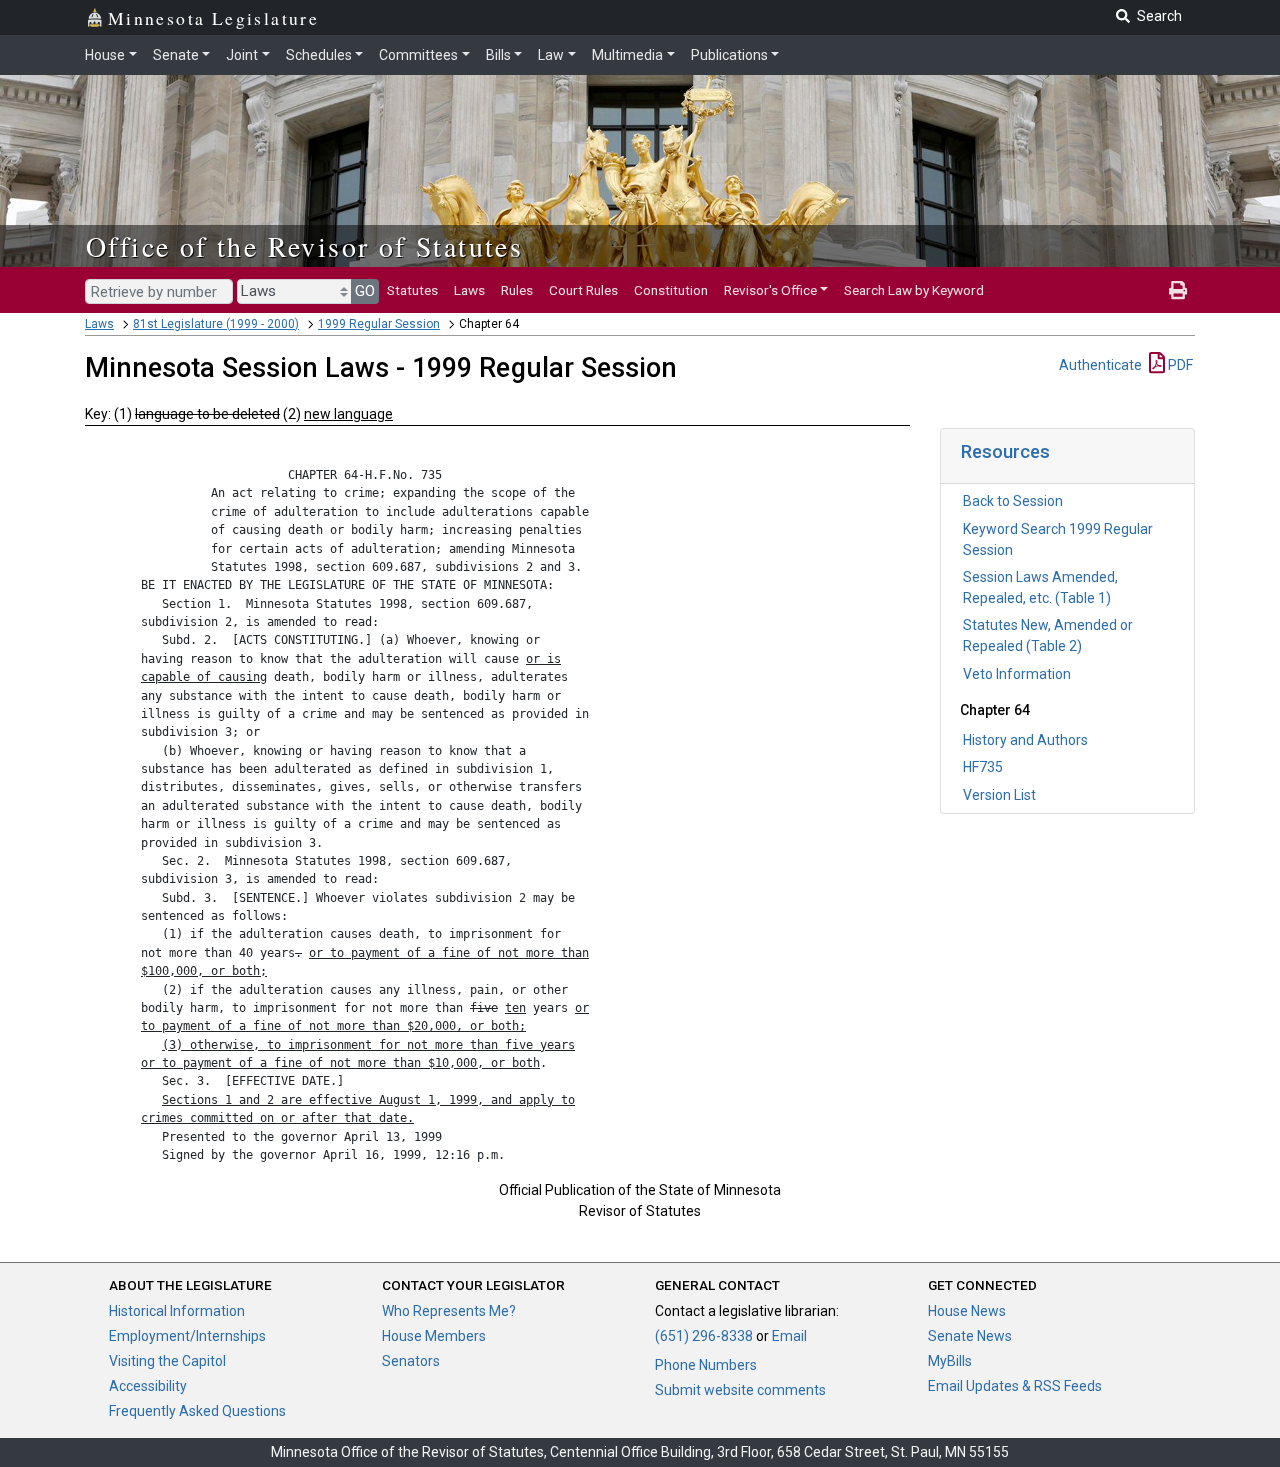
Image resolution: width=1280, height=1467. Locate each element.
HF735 (983, 767)
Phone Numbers (706, 1365)
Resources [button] (1005, 451)
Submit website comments (740, 1390)
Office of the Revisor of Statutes (304, 246)
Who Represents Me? (449, 1311)
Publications (729, 55)
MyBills (950, 1361)
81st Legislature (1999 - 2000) (216, 324)
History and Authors (1025, 740)
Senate (176, 55)
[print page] (1178, 290)
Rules (517, 290)
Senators (411, 1361)
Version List (999, 795)
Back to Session (1013, 501)
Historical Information (177, 1311)
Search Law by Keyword (914, 290)
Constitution (671, 290)
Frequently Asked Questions (197, 1411)
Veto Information (1017, 674)
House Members (434, 1336)
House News (967, 1311)
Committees (418, 55)
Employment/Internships (187, 1336)
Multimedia (627, 55)
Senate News (970, 1336)
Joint (242, 55)
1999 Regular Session (379, 324)
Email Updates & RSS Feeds (1015, 1386)
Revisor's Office (770, 290)
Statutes (412, 290)
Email (789, 1336)
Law (551, 55)
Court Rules (583, 290)
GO (365, 291)
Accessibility (148, 1386)
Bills (498, 55)
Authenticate (1100, 365)
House (105, 55)
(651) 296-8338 (704, 1336)
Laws (469, 290)
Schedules (319, 55)
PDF (1179, 365)
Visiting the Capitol (167, 1361)
